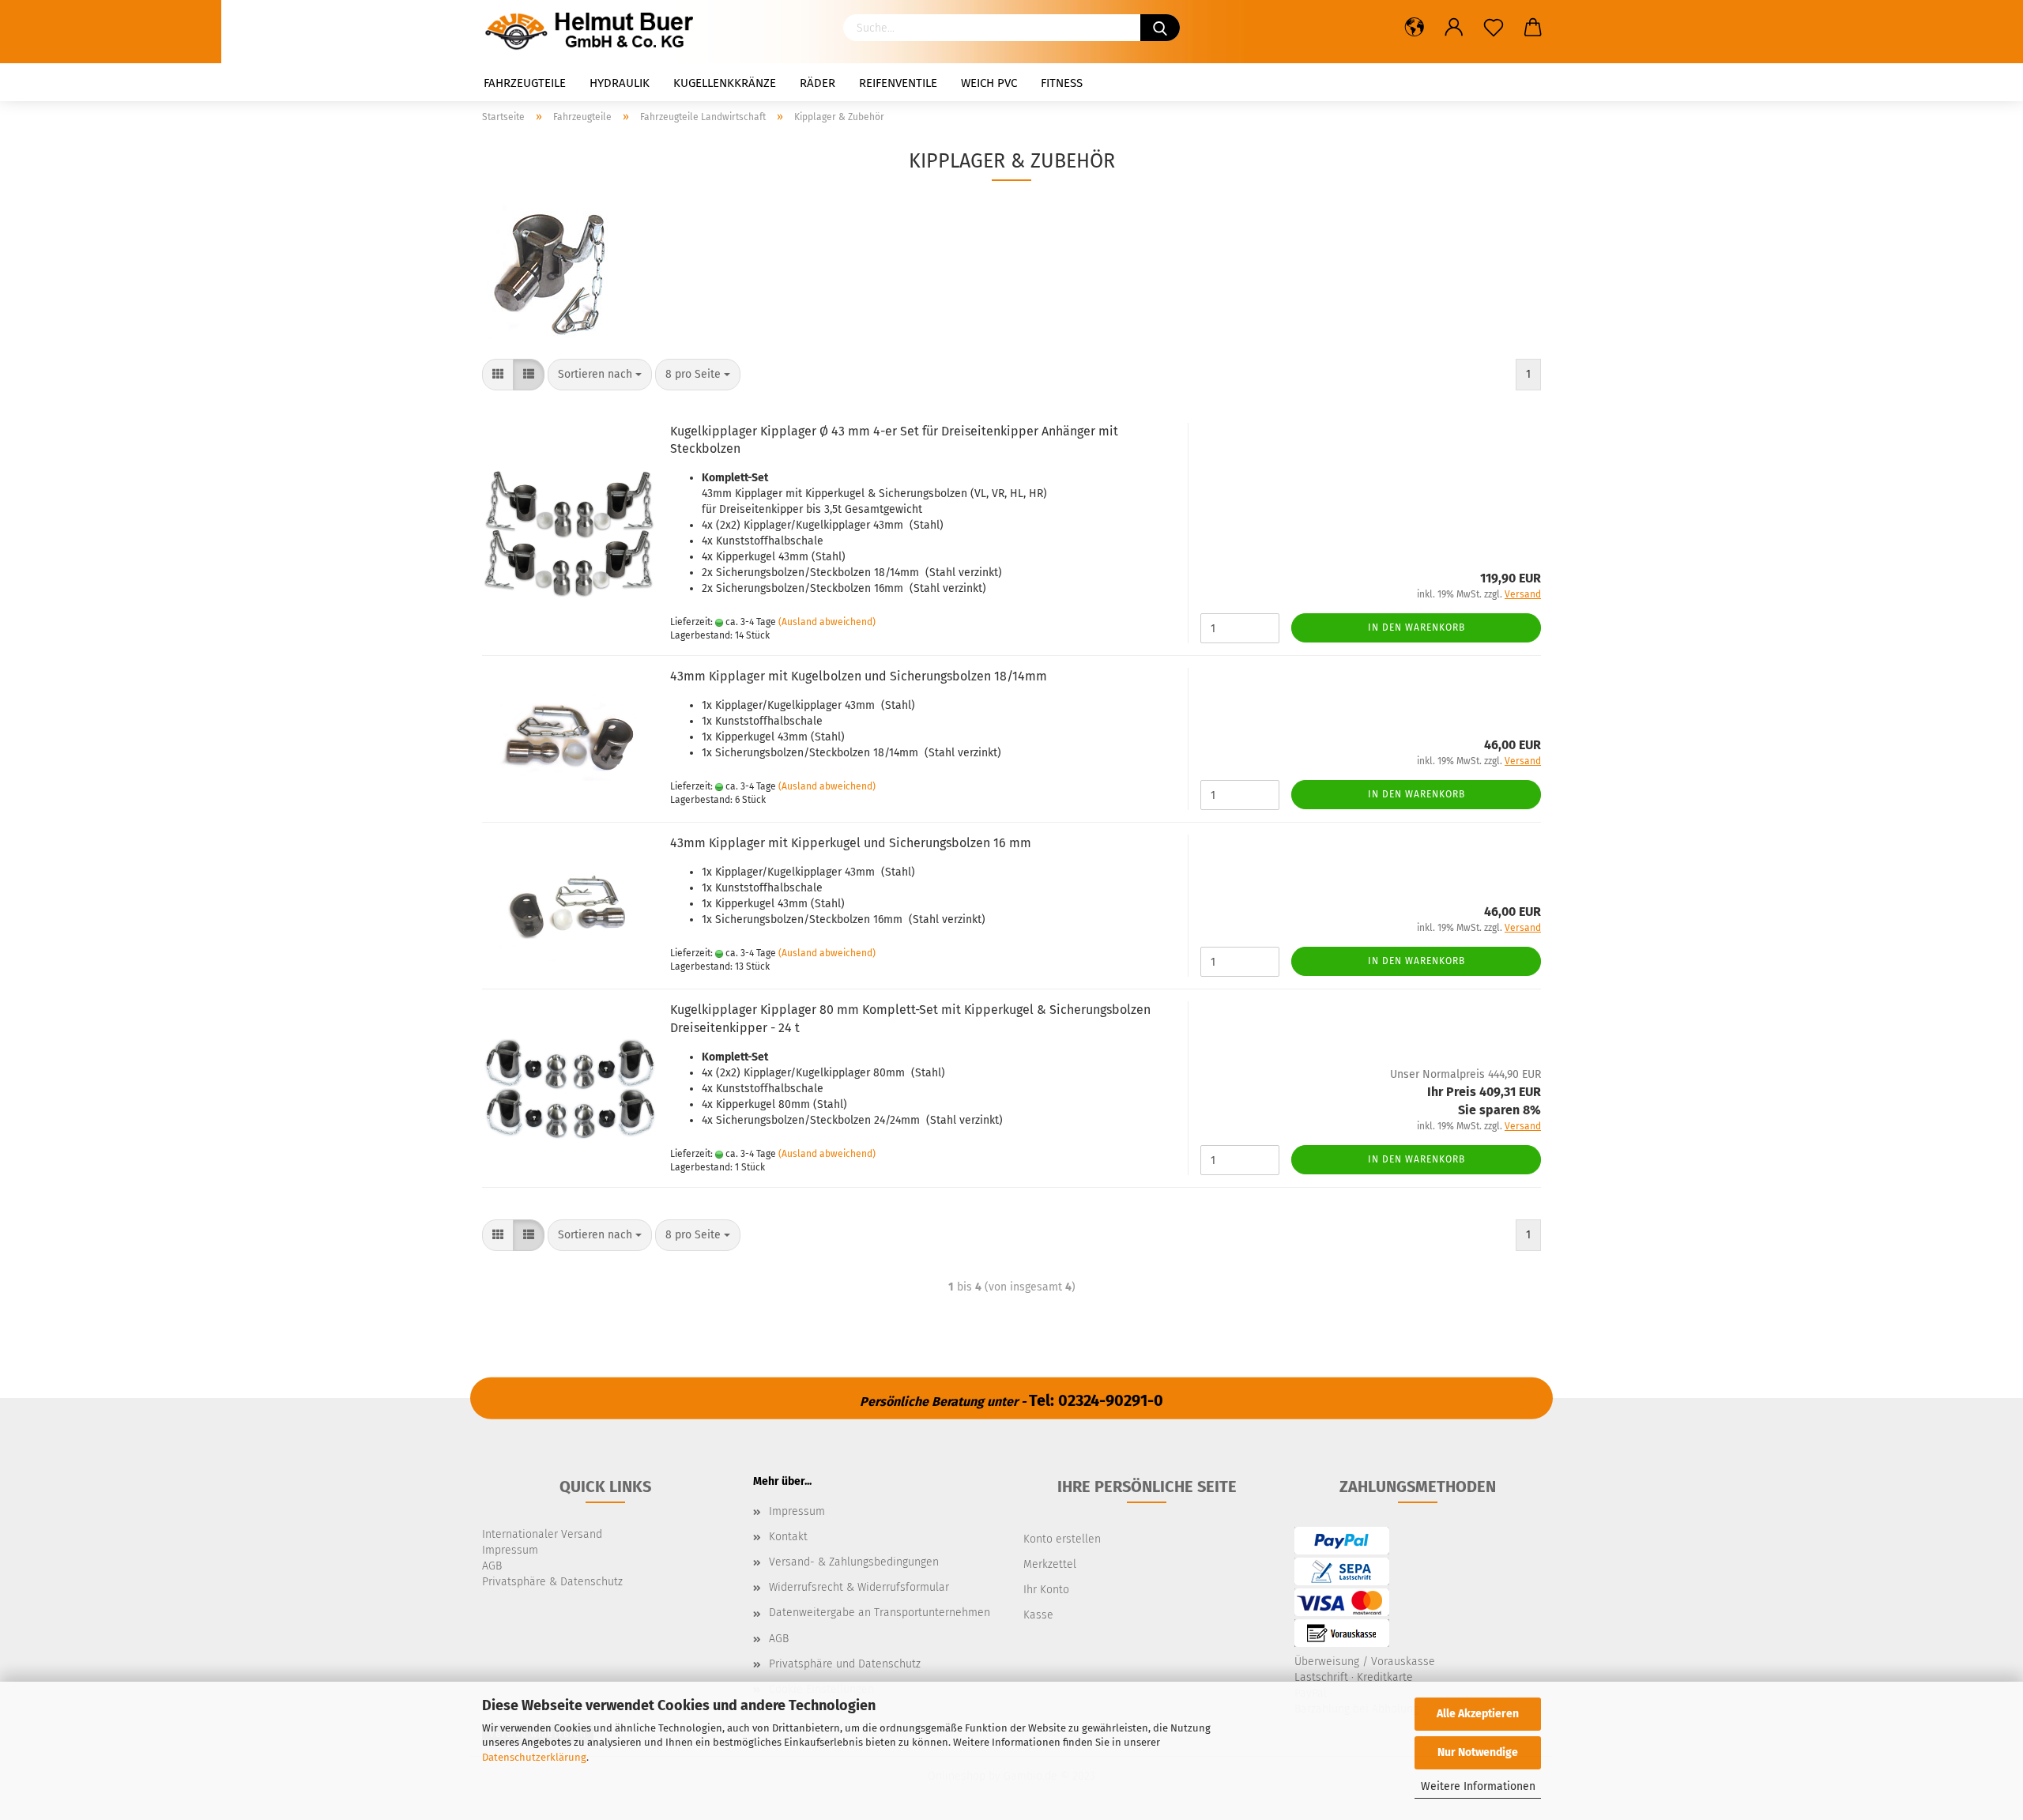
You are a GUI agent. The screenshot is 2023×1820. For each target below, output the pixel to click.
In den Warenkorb (1416, 627)
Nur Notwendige (1478, 1752)
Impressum (797, 1511)
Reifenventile (898, 83)
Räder (817, 83)
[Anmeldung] (1454, 28)
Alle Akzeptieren (1478, 1714)
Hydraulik (620, 83)
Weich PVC (989, 83)
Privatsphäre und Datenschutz (845, 1664)
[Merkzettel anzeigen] (1494, 28)
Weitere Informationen (1478, 1786)
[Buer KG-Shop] (593, 32)
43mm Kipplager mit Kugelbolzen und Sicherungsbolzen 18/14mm (859, 676)
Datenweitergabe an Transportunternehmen (880, 1613)
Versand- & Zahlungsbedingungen (854, 1562)
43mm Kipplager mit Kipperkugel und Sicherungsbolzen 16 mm (851, 843)
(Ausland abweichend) (827, 622)
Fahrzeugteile (525, 83)
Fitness (1062, 83)
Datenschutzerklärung (534, 1757)
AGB (779, 1639)
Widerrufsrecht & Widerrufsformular (859, 1587)
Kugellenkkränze (725, 83)
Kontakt (788, 1537)
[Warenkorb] (1533, 28)
